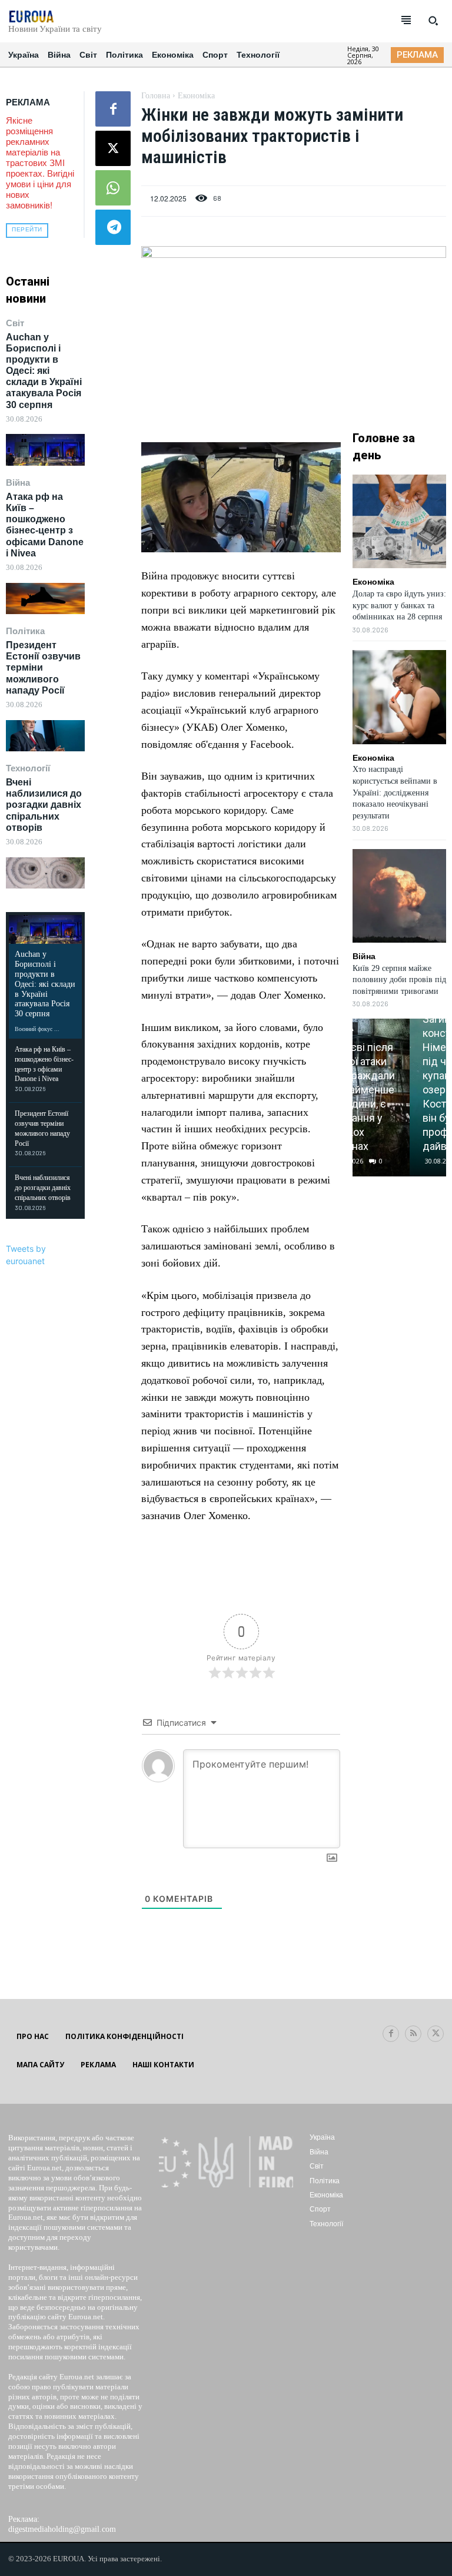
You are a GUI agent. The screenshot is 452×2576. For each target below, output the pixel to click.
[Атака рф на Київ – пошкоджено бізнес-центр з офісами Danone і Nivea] (45, 599)
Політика (25, 631)
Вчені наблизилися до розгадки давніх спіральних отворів (44, 805)
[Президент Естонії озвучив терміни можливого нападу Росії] (45, 736)
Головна (156, 96)
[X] (113, 148)
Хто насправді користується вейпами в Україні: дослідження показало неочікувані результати (395, 792)
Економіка (196, 96)
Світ (15, 323)
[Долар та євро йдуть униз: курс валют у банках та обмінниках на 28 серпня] (399, 521)
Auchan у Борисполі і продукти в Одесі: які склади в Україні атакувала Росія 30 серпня (44, 371)
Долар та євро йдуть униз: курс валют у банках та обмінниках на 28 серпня (399, 605)
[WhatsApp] (113, 188)
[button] (433, 21)
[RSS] (413, 2034)
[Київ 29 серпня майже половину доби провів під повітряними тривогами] (399, 896)
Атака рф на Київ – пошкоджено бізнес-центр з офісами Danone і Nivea (45, 525)
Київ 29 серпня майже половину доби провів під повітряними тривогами (399, 980)
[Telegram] (113, 227)
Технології (28, 768)
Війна (18, 483)
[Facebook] (113, 109)
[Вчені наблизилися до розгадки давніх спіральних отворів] (45, 873)
